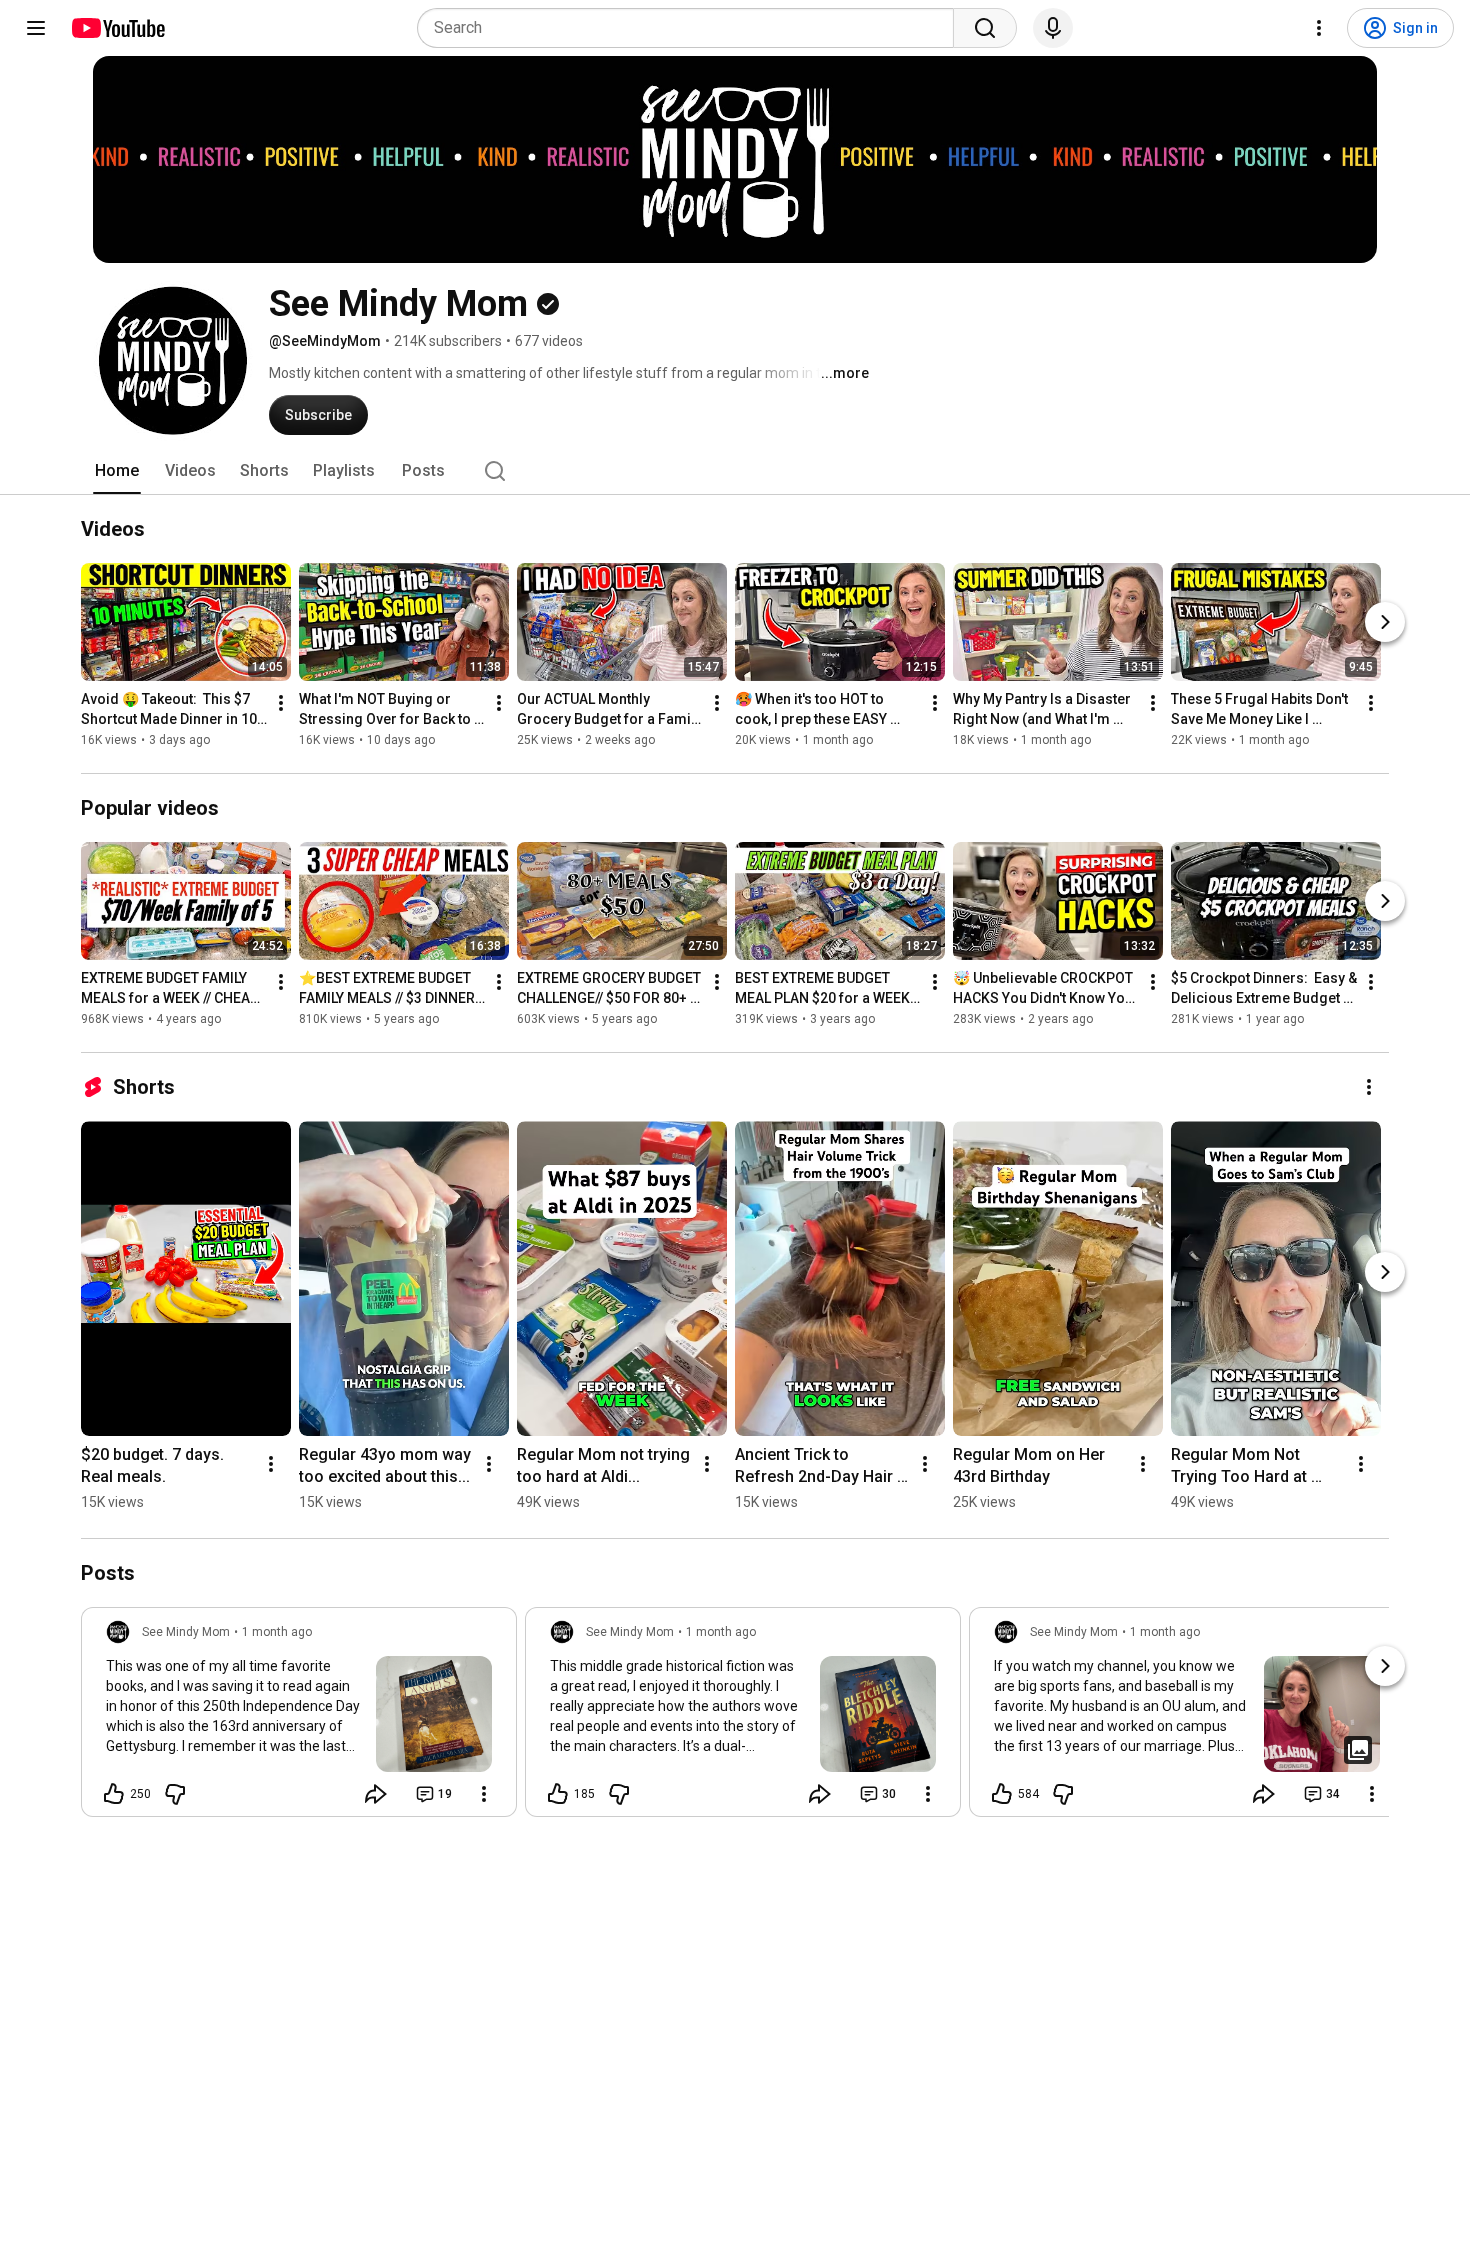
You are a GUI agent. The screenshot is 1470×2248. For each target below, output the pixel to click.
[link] (299, 1718)
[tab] (117, 471)
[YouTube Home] (117, 28)
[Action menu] (484, 1794)
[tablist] (735, 471)
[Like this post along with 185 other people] (558, 1794)
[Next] (1385, 622)
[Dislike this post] (175, 1794)
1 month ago (277, 1632)
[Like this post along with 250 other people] (114, 1794)
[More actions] (281, 703)
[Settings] (1319, 28)
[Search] (985, 28)
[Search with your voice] (1053, 28)
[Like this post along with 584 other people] (1002, 1794)
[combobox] (691, 28)
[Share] (376, 1794)
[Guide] (36, 28)
